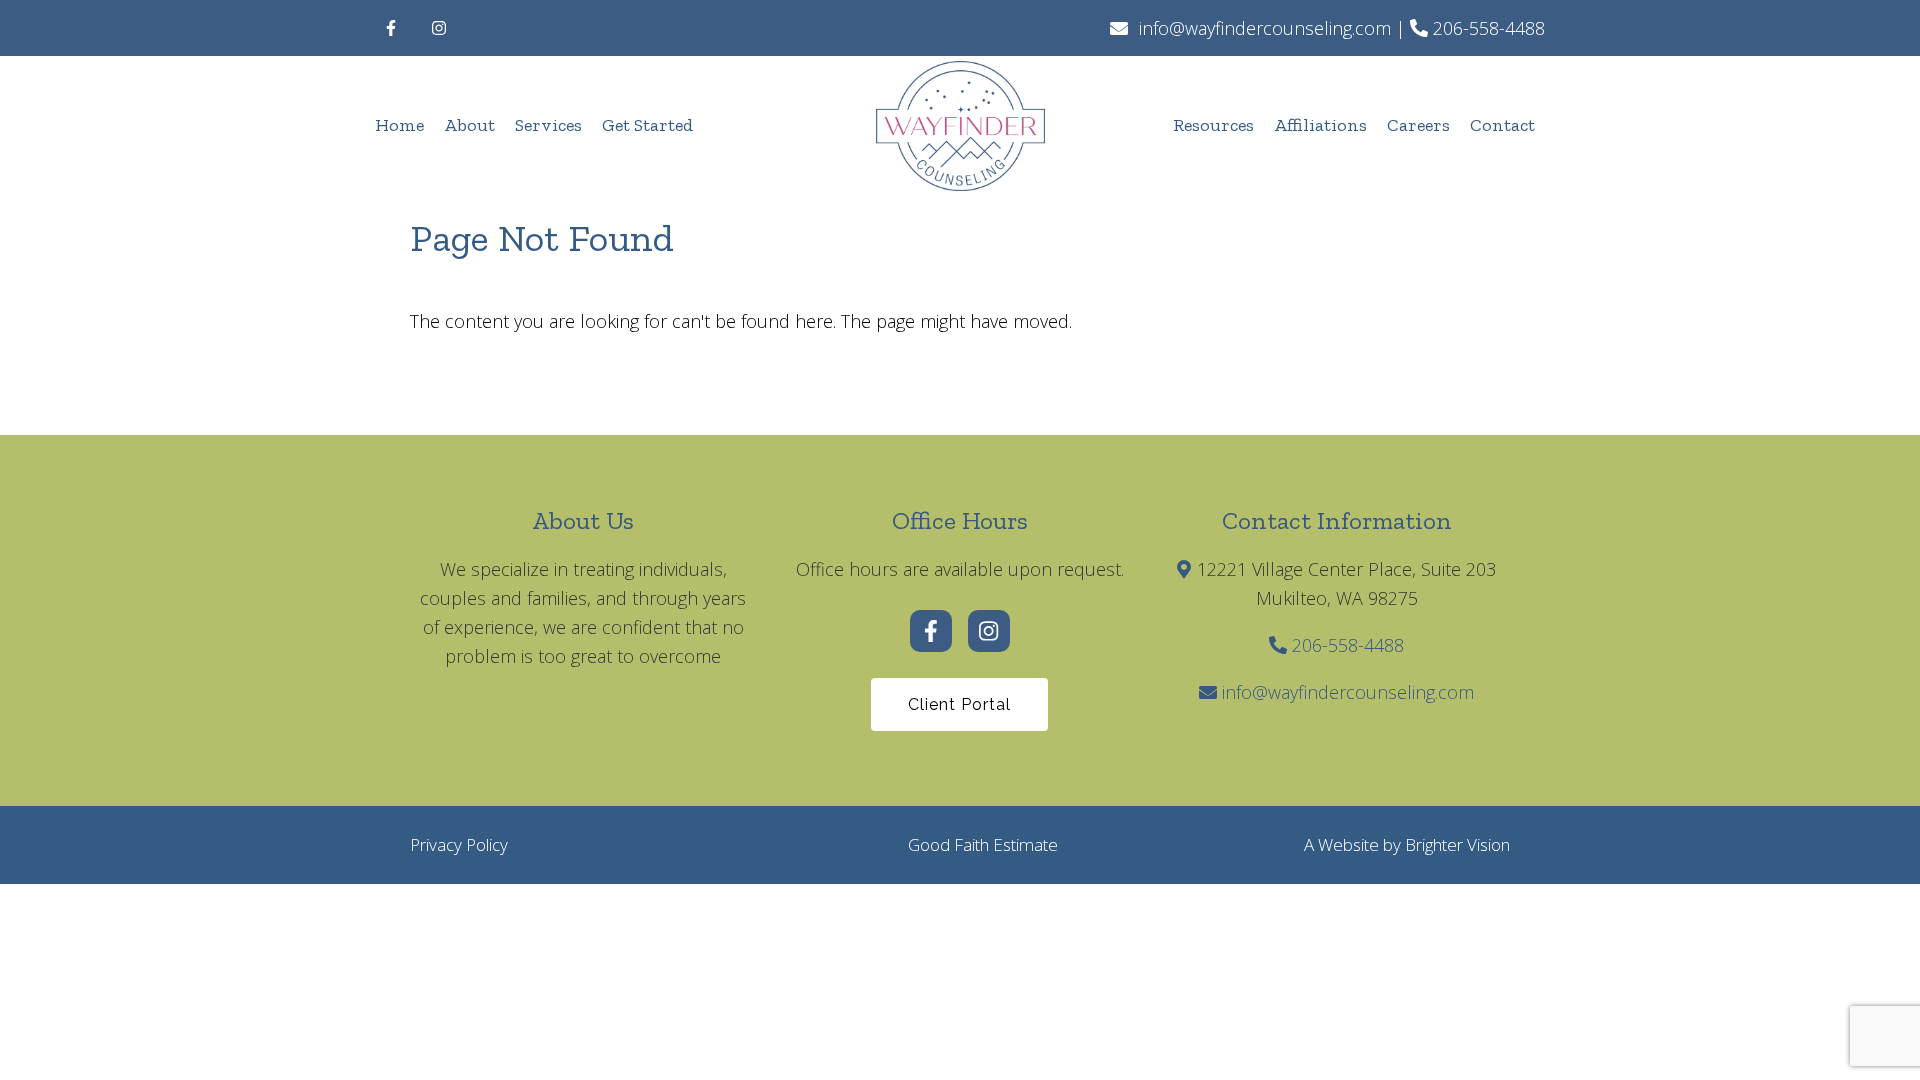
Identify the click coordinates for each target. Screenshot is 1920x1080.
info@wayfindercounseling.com (1348, 692)
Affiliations (1320, 125)
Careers (1418, 125)
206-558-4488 (1348, 645)
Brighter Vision (1457, 844)
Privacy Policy (459, 844)
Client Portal (959, 704)
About (469, 125)
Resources (1213, 125)
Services (548, 125)
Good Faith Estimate (983, 844)
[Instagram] (439, 28)
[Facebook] (391, 28)
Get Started (647, 125)
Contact (1502, 125)
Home (399, 125)
